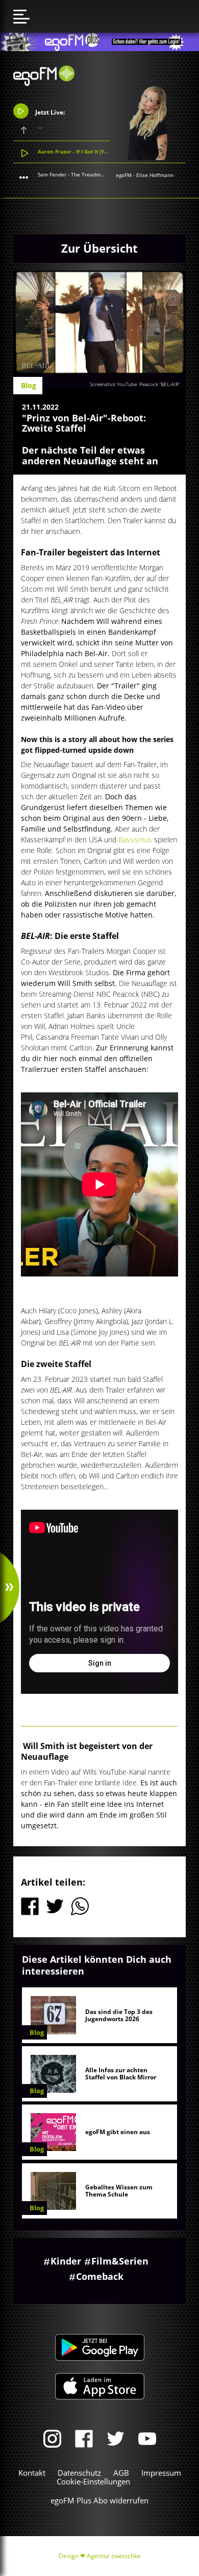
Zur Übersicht (99, 248)
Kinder (66, 2261)
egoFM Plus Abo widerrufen (99, 2500)
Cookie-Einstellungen (93, 2481)
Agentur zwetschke (114, 2556)
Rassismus (135, 839)
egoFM (124, 175)
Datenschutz (79, 2473)
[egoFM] (44, 83)
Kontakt (32, 2473)
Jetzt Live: (49, 112)
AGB (121, 2473)
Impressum (161, 2473)
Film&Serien (120, 2261)
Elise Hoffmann (155, 175)
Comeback (100, 2276)
